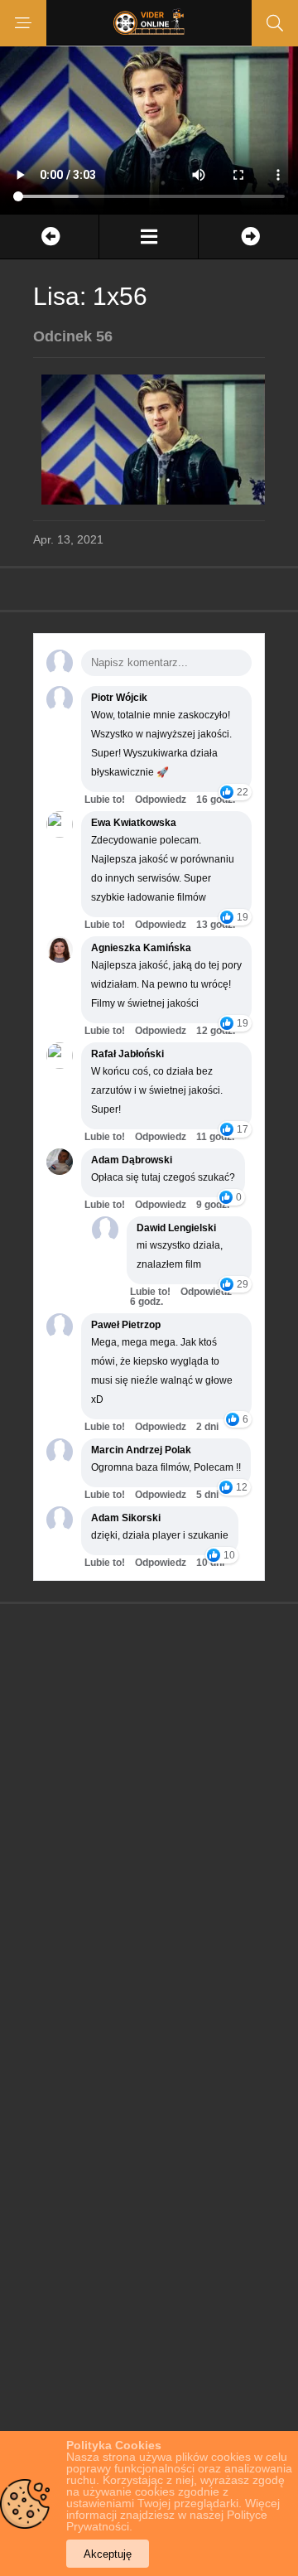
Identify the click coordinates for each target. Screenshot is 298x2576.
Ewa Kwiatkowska (134, 823)
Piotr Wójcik (119, 698)
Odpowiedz (161, 800)
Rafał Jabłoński (127, 1054)
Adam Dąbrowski (132, 1160)
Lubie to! (105, 800)
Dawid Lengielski (176, 1228)
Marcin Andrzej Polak (141, 1450)
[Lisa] (149, 237)
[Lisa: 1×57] (248, 237)
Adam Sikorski (126, 1518)
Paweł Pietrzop (126, 1325)
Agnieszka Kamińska (141, 948)
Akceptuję (108, 2554)
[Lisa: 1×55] (49, 237)
